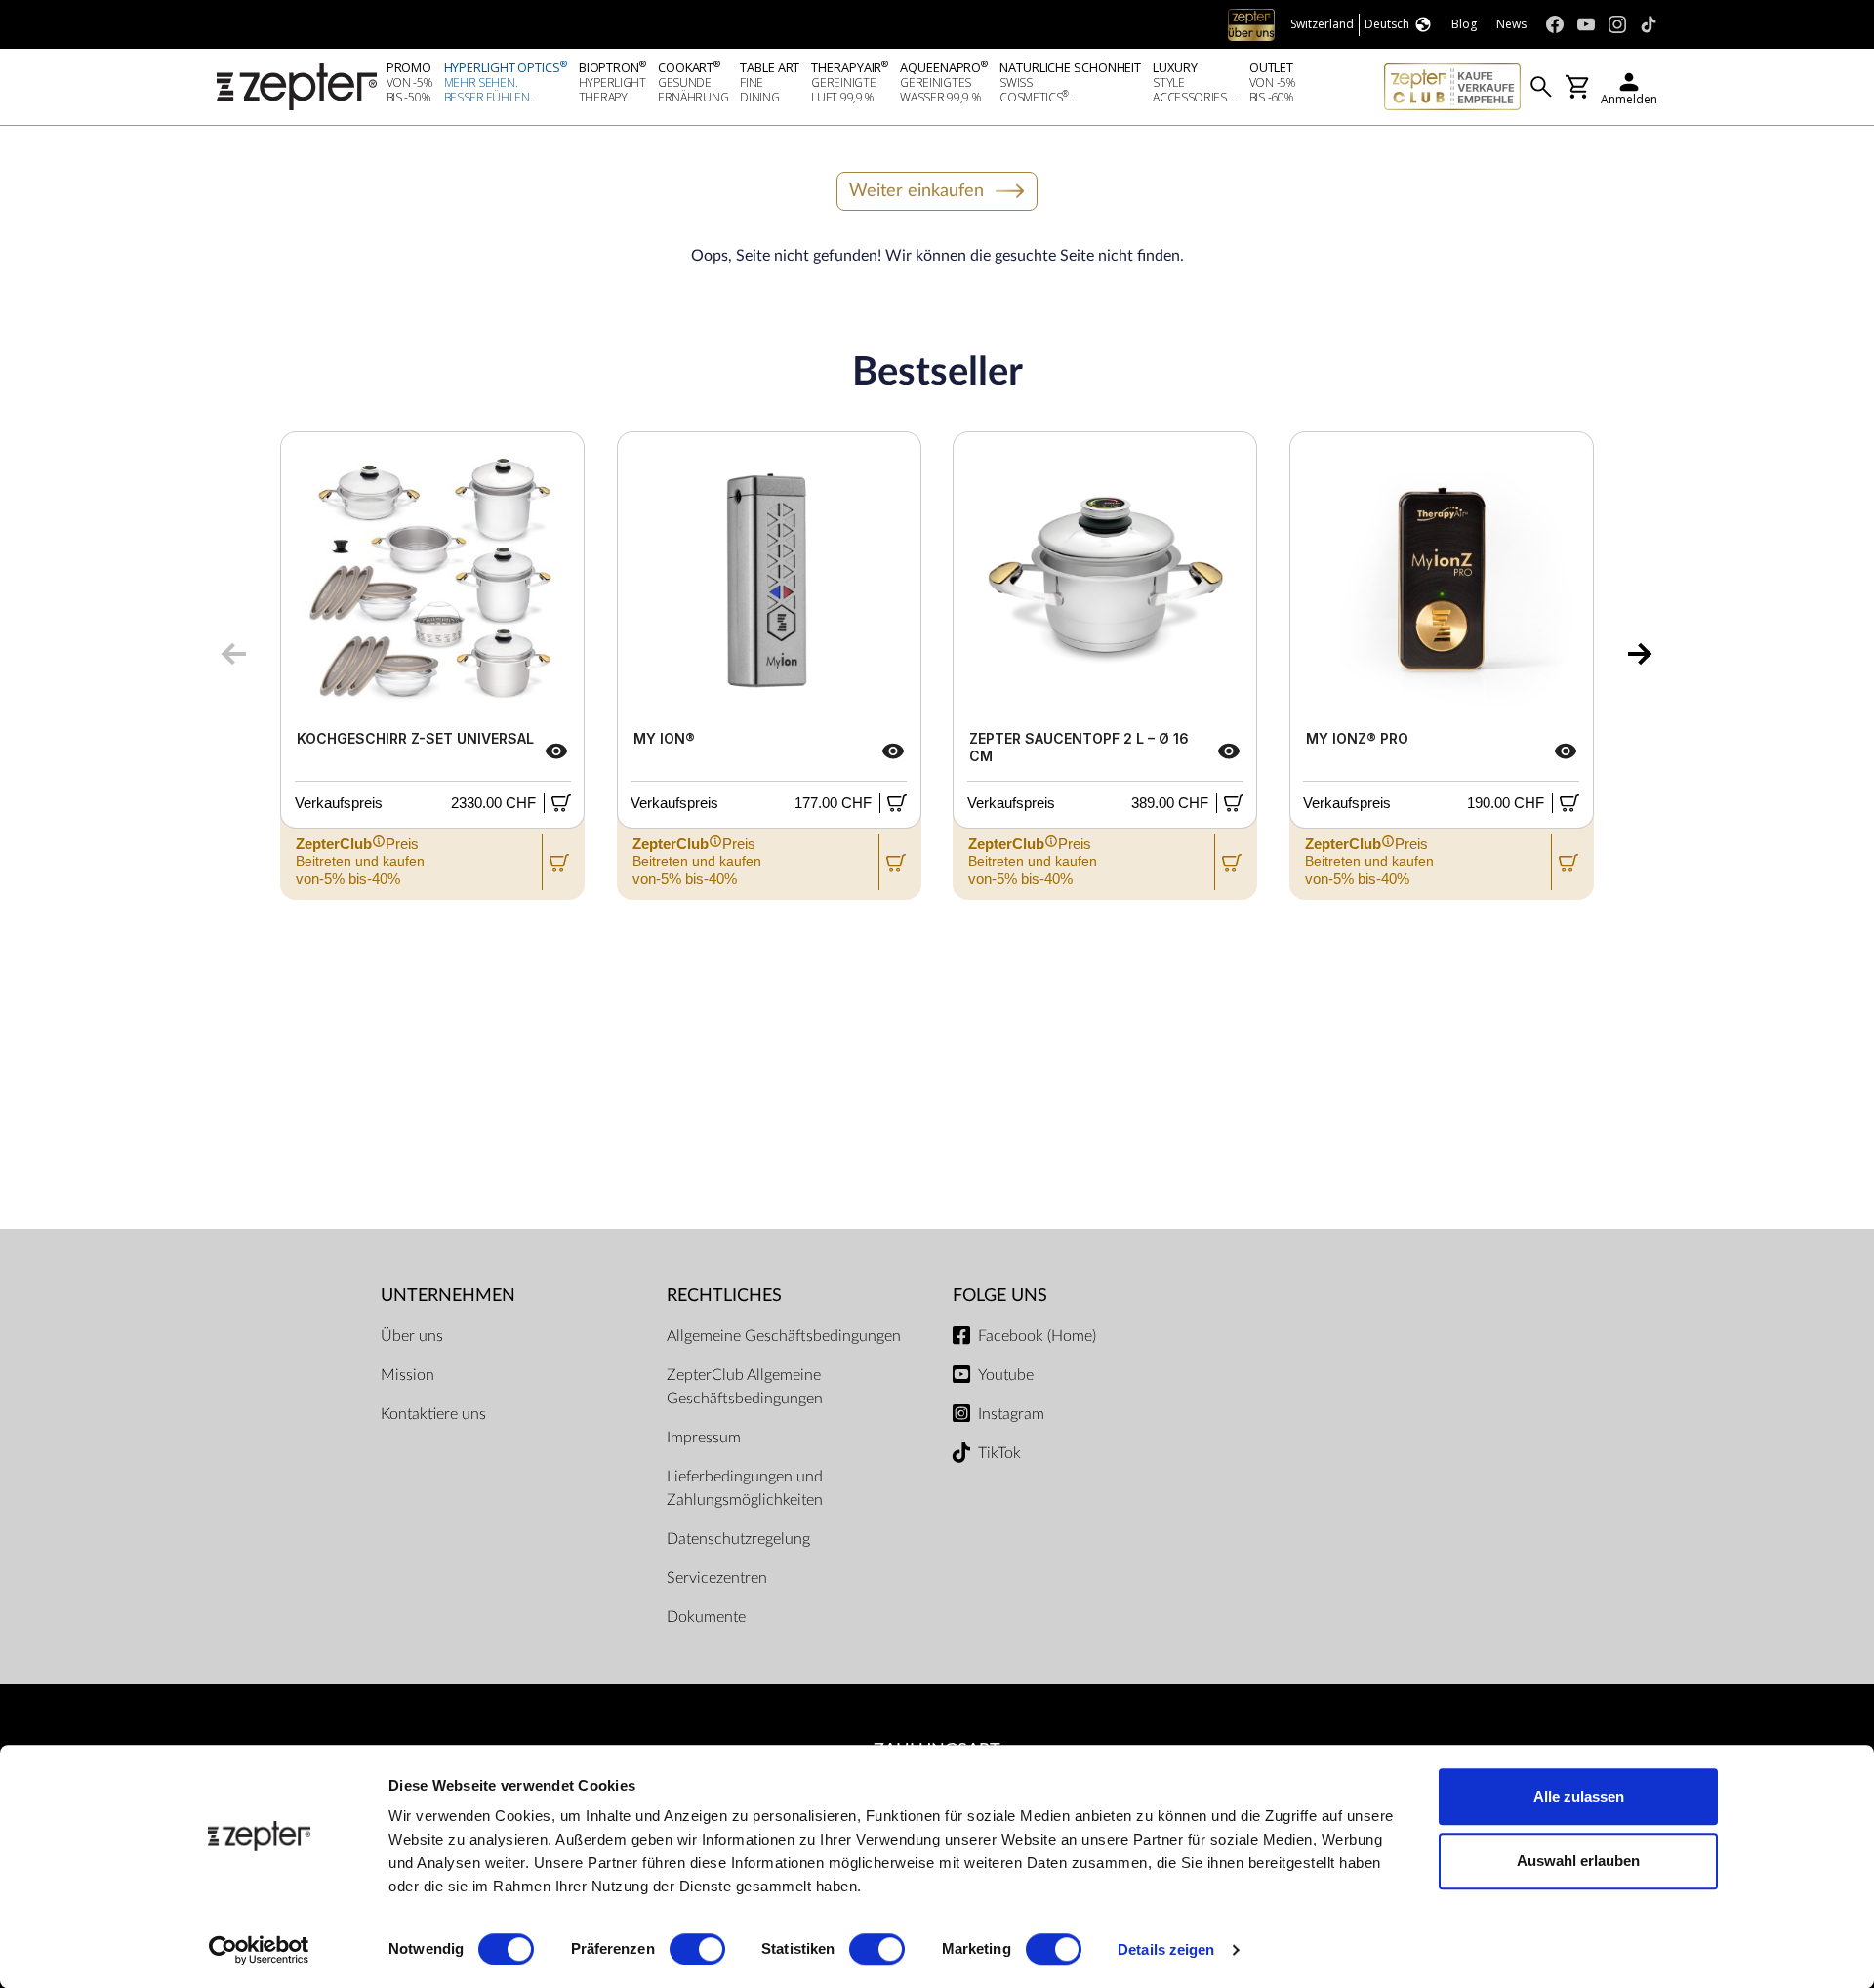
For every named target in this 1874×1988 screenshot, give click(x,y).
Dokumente (706, 1617)
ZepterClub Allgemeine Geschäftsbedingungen (745, 1387)
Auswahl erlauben (1578, 1861)
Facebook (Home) (1037, 1336)
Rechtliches (724, 1296)
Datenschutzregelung (738, 1539)
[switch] (697, 1949)
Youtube (1006, 1375)
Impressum (704, 1438)
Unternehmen (448, 1296)
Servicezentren (717, 1578)
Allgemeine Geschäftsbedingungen (784, 1336)
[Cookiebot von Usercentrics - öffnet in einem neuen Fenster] (259, 1950)
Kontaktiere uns (433, 1414)
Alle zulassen (1579, 1796)
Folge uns (1000, 1296)
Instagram (1011, 1414)
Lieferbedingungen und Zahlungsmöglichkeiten (745, 1488)
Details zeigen (1166, 1949)
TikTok (999, 1453)
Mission (407, 1375)
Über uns (412, 1336)
